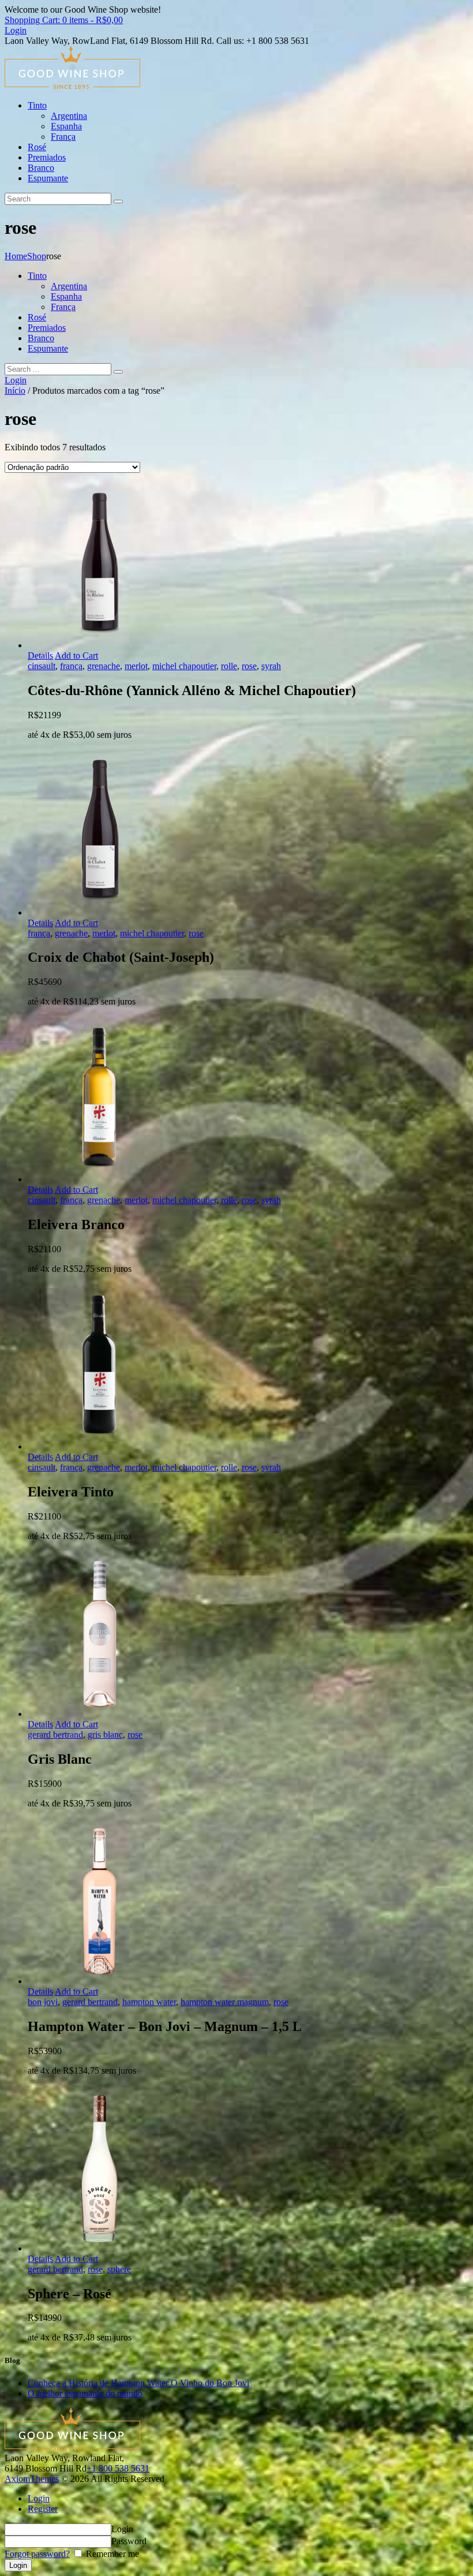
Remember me (111, 2554)
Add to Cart (76, 656)
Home (16, 256)
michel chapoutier (184, 666)
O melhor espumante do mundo (85, 2393)
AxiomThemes (32, 2479)
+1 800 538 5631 (118, 2468)
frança (71, 666)
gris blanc (105, 1735)
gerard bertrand (55, 1735)
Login (39, 2498)
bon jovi (43, 2002)
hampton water (149, 2002)
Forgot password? (37, 2554)
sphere (119, 2269)
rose (249, 666)
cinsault (42, 666)
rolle (229, 666)
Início (15, 391)
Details (40, 656)
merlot (136, 666)
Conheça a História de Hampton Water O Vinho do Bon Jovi (138, 2383)
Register (43, 2509)
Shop (37, 256)
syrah (271, 666)
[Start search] (118, 372)
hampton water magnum (225, 2002)
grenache (104, 666)
